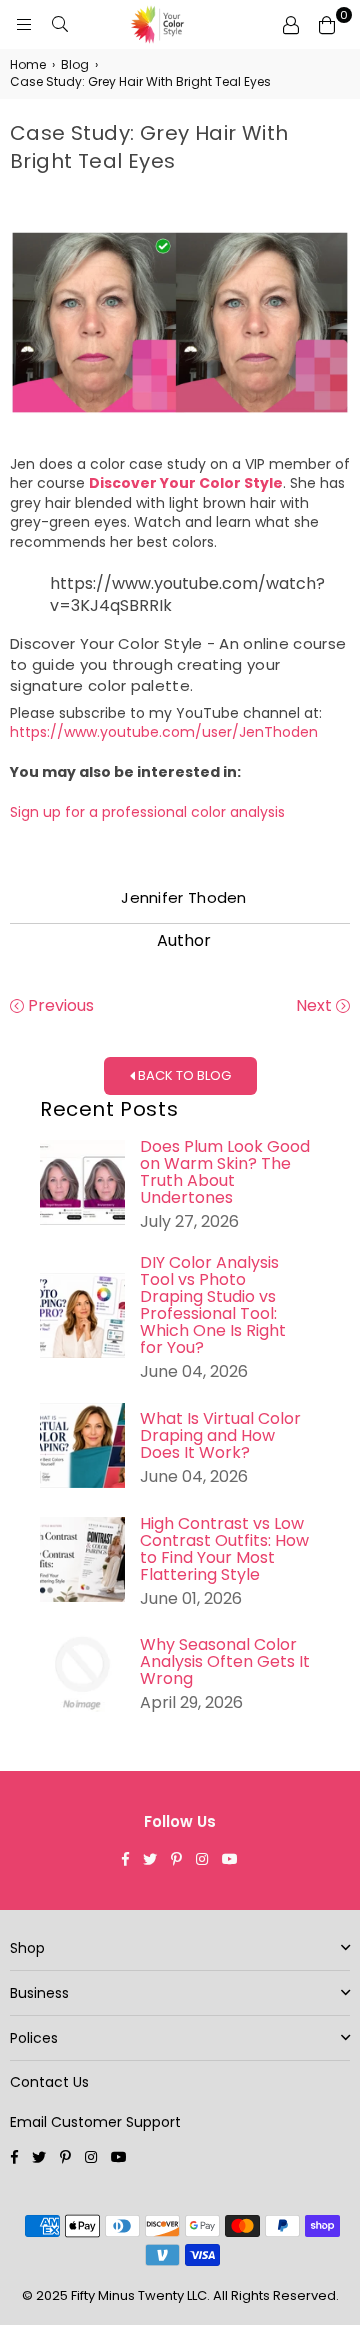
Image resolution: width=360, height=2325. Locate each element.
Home (28, 65)
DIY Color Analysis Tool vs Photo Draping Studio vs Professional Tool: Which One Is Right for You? (213, 1305)
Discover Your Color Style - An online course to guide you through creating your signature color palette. (178, 664)
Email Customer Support (95, 2122)
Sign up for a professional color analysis (147, 812)
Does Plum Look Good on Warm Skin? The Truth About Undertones (225, 1172)
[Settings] (291, 25)
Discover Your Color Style (186, 483)
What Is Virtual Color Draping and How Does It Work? (220, 1435)
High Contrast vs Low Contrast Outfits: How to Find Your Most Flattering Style (224, 1549)
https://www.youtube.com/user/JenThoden (164, 732)
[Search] (60, 25)
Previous (59, 1006)
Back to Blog (183, 1075)
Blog (75, 65)
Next (316, 1006)
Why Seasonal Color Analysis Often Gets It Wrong (225, 1661)
